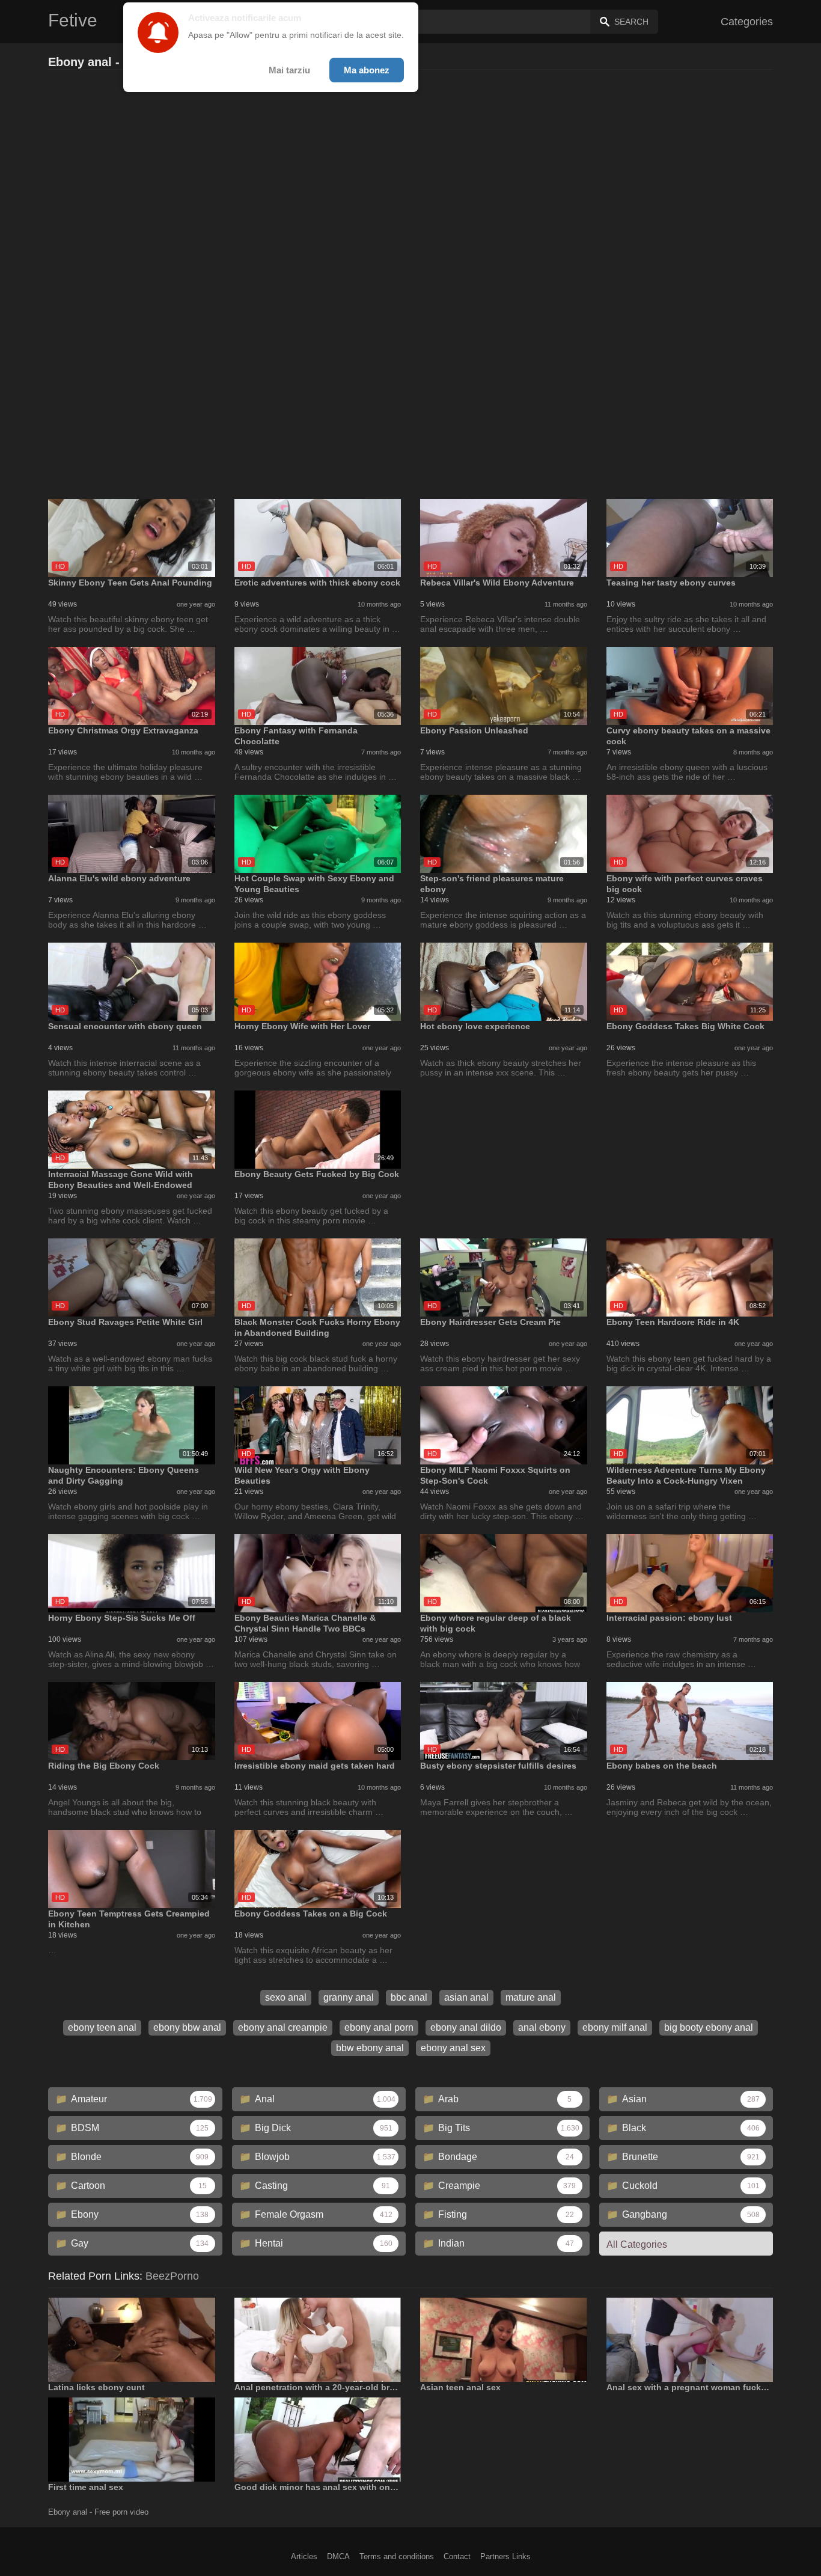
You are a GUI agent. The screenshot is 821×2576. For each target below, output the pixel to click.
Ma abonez (367, 70)
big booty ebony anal (709, 2027)
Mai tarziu (289, 70)
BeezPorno (172, 2276)
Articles (304, 2556)
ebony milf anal (615, 2027)
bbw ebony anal (370, 2048)
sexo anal (286, 1997)
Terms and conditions (397, 2556)
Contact (457, 2556)
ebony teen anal (102, 2027)
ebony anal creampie (283, 2027)
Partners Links (505, 2556)
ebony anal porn (379, 2027)
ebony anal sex (453, 2048)
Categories (747, 22)
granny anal (349, 1997)
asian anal (466, 1997)
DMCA (338, 2556)
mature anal (531, 1997)
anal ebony (542, 2027)
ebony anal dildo (466, 2027)
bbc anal (409, 1997)
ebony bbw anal (187, 2027)
